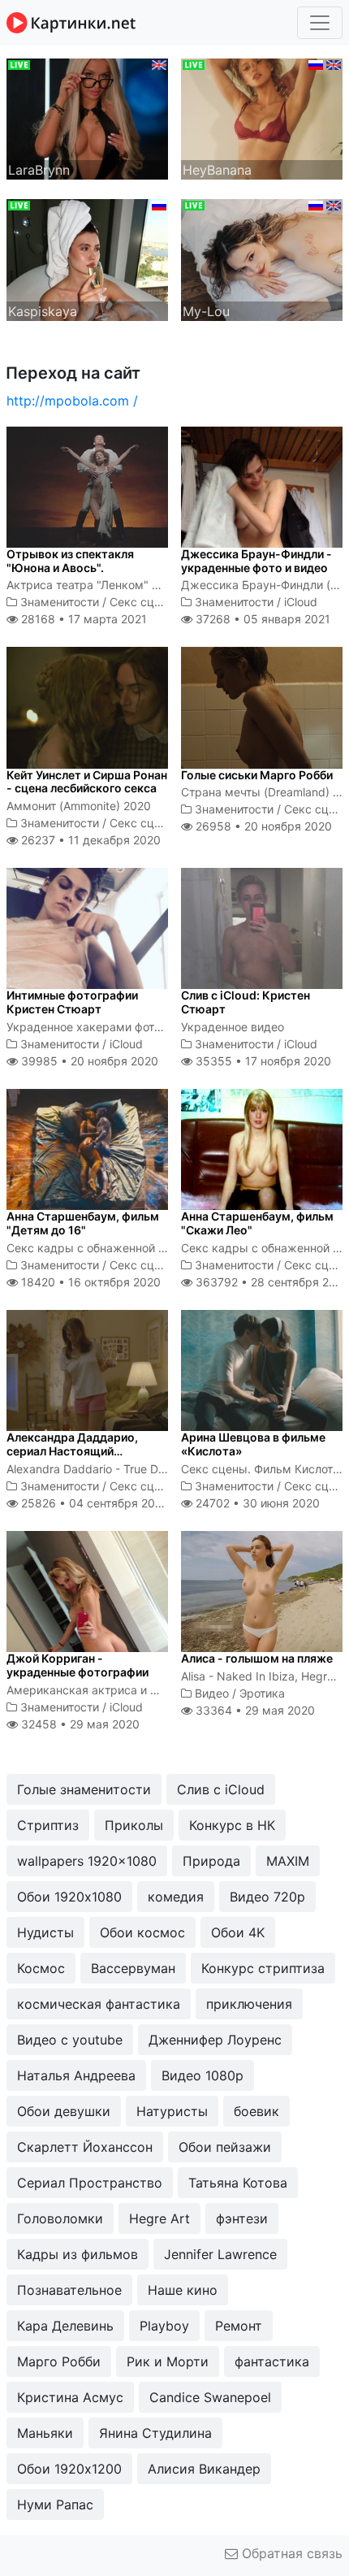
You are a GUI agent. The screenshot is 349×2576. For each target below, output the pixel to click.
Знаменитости (60, 602)
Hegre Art (159, 2218)
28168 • (82, 619)
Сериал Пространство (90, 2183)
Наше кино (183, 2290)
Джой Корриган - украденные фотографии (78, 1665)
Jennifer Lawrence (220, 2254)
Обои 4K (238, 1932)
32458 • (79, 1724)
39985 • (88, 1061)
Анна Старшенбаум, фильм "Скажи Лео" (257, 1223)
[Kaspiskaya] (87, 258)
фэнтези (242, 2218)
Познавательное (69, 2290)
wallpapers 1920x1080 (87, 1861)
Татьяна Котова (238, 2183)
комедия (176, 1897)
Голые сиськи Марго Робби (257, 775)
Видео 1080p (203, 2075)
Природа (211, 1861)
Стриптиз (48, 1825)
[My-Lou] (262, 258)
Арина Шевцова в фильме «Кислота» (253, 1444)
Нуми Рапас (55, 2504)
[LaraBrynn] (87, 118)
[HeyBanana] (262, 118)
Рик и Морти (168, 2361)
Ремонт (239, 2326)
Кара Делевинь (65, 2326)
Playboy (164, 2326)
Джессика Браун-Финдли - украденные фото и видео (256, 561)
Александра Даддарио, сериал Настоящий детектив (72, 1451)
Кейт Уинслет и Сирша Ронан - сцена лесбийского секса (87, 782)
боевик (256, 2111)
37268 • (261, 619)
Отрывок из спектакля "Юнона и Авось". (70, 561)
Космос (41, 1968)
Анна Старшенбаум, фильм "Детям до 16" (83, 1223)
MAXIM (288, 1861)
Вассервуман (133, 1968)
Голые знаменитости (84, 1789)
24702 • (256, 1503)
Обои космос (142, 1932)
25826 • (93, 1503)
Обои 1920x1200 (69, 2469)
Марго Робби (59, 2361)
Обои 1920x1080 (69, 1897)
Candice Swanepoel (210, 2397)
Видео (212, 1693)
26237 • (89, 840)
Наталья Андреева (76, 2075)
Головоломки (60, 2218)
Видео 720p (267, 1897)
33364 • (254, 1710)
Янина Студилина (155, 2433)
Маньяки (45, 2433)
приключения (249, 2004)
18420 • (89, 1282)
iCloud (301, 602)
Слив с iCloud (221, 1789)
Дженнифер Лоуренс (215, 2040)
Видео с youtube (70, 2040)
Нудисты (45, 1932)
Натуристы (172, 2111)
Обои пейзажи (225, 2147)
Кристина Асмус (70, 2397)
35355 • (262, 1061)
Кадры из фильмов (78, 2254)
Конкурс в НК (232, 1825)
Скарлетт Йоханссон (85, 2147)
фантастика (272, 2361)
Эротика (262, 1693)
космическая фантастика (99, 2004)
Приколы (134, 1825)
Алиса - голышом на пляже (257, 1658)
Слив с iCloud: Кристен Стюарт (246, 1002)
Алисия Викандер (204, 2469)
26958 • (262, 826)
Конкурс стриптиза (263, 1968)
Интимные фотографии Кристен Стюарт (72, 1002)
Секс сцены (143, 602)
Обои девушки (64, 2111)
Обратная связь (290, 2553)
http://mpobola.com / (72, 401)
